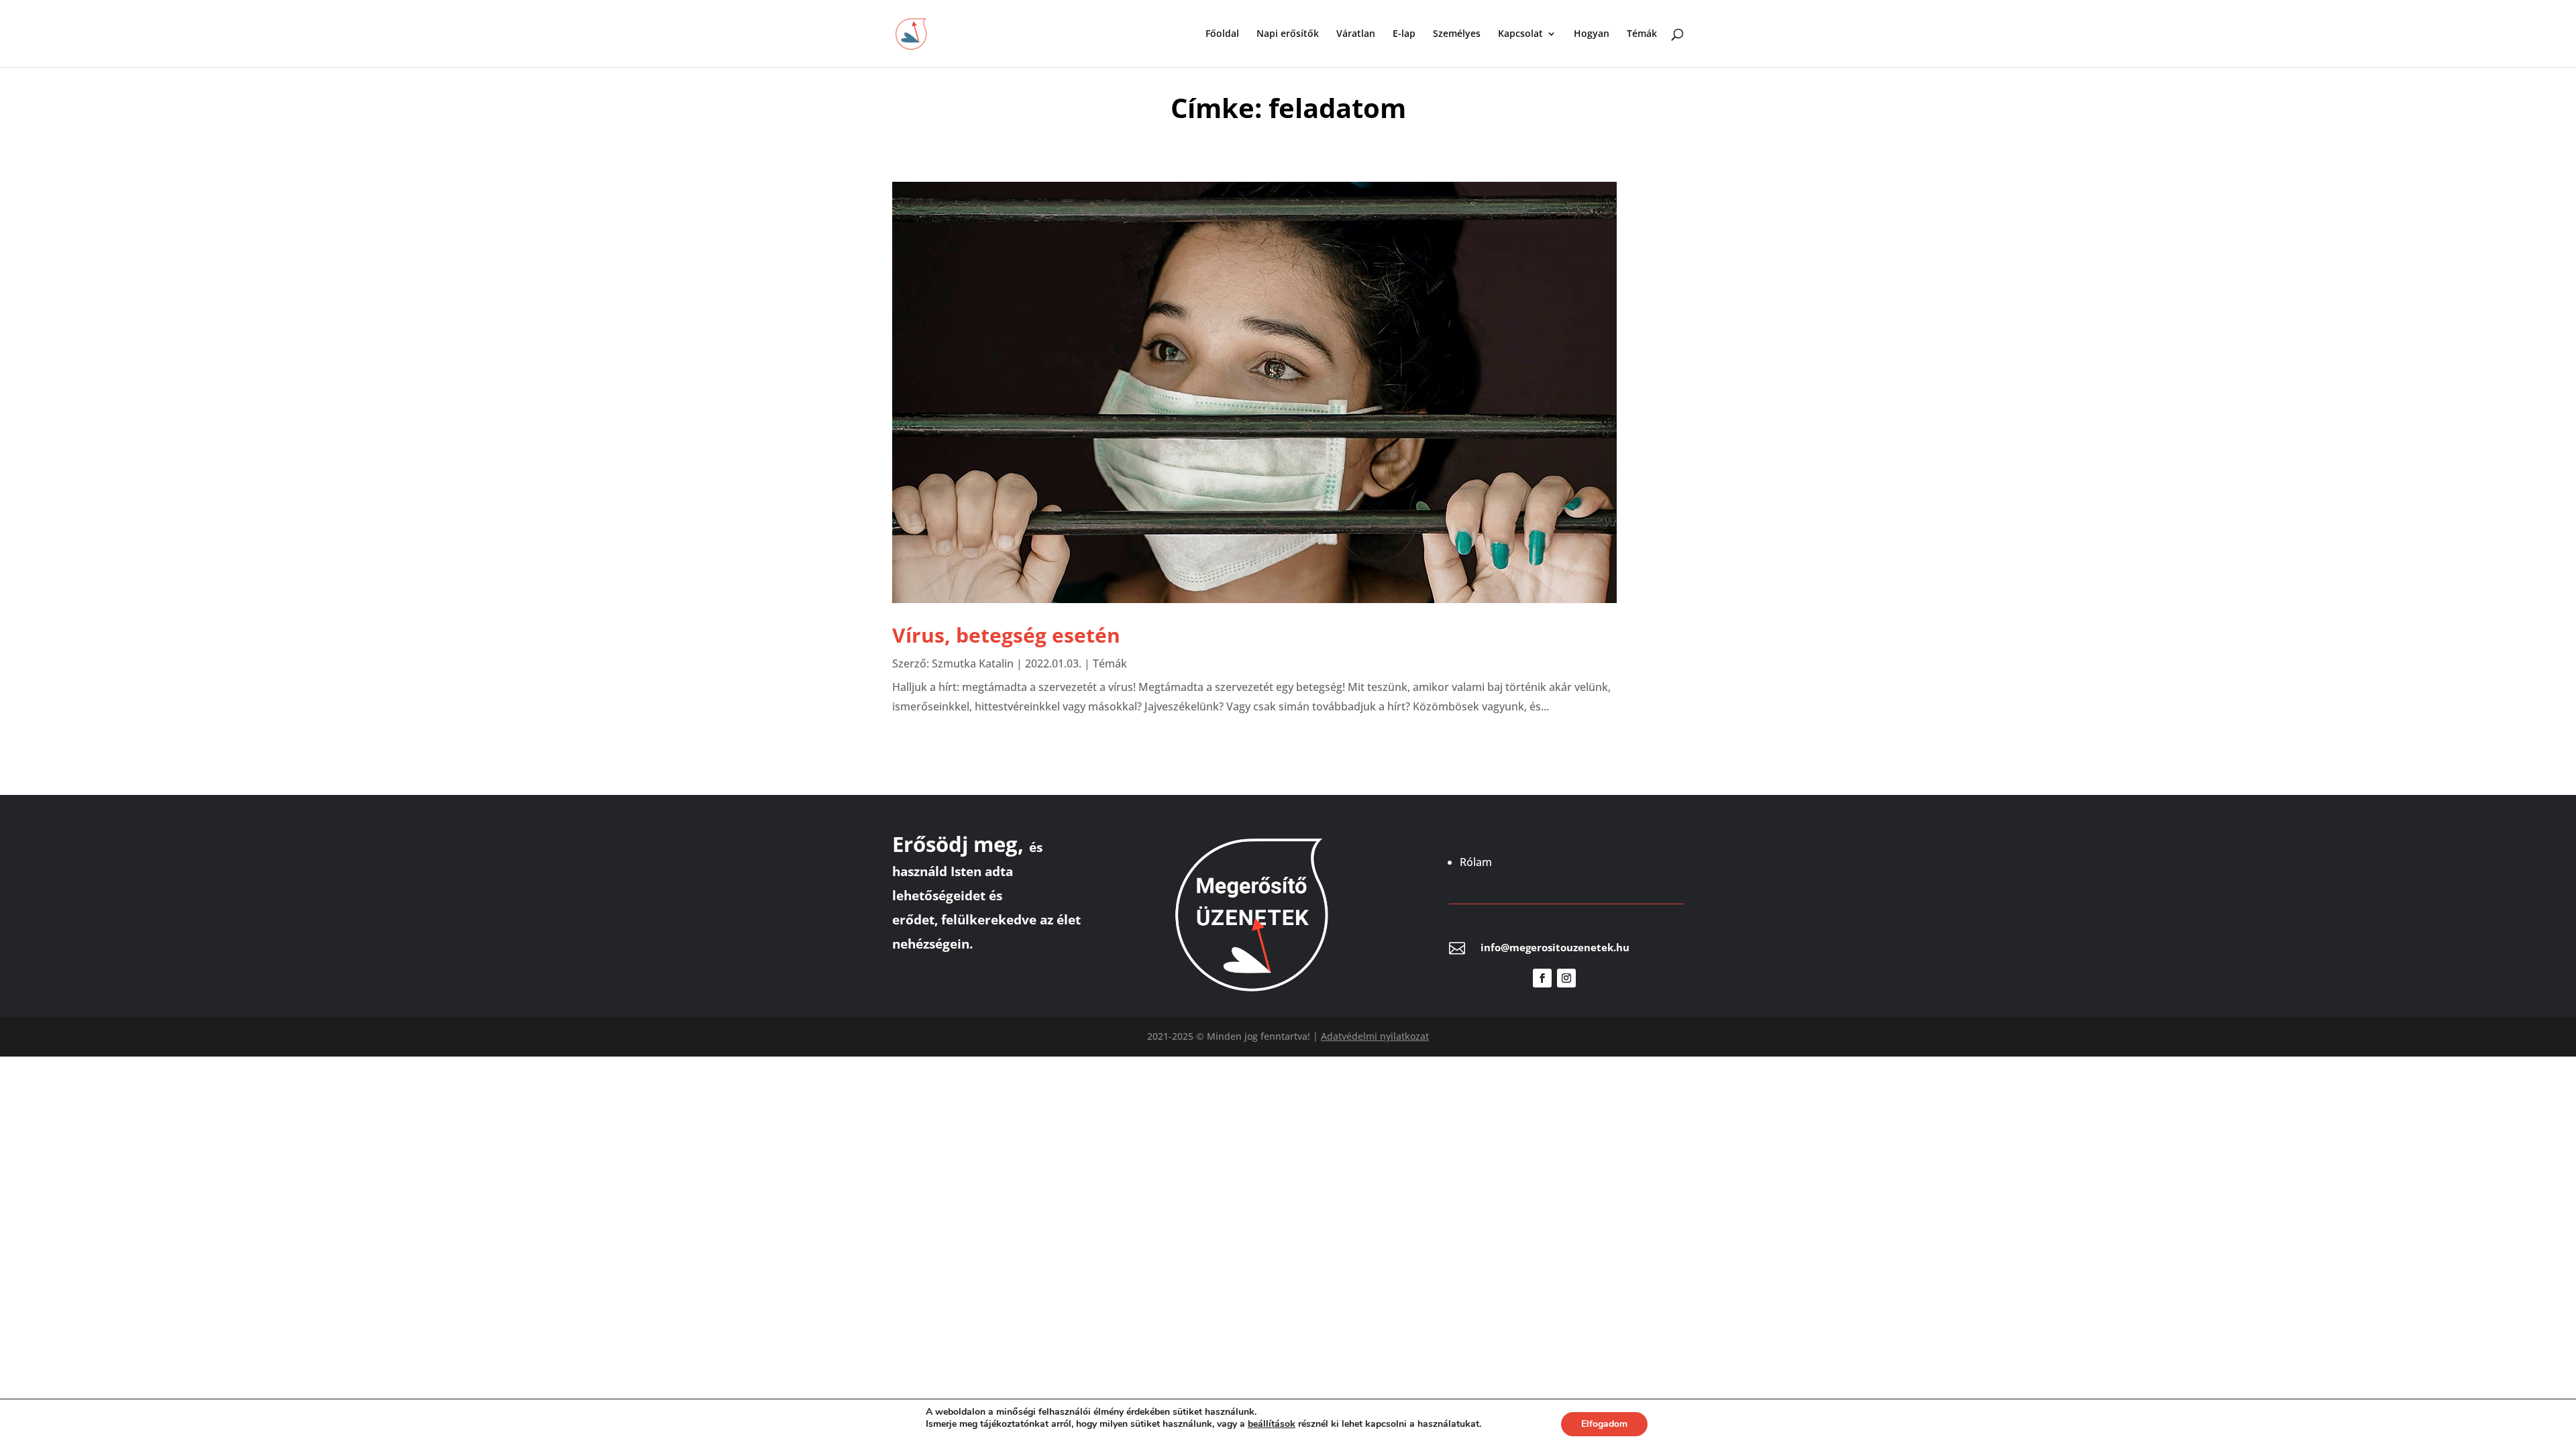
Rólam (1476, 862)
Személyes (1457, 34)
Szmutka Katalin (973, 663)
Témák (1642, 34)
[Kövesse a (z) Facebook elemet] (1542, 978)
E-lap (1404, 34)
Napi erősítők (1288, 34)
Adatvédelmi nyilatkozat (1375, 1036)
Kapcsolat (1520, 34)
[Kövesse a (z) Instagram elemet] (1566, 978)
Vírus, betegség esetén (1006, 635)
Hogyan (1592, 34)
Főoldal (1222, 34)
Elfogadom (1604, 1424)
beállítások (1272, 1424)
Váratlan (1356, 34)
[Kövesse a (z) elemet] (1591, 978)
